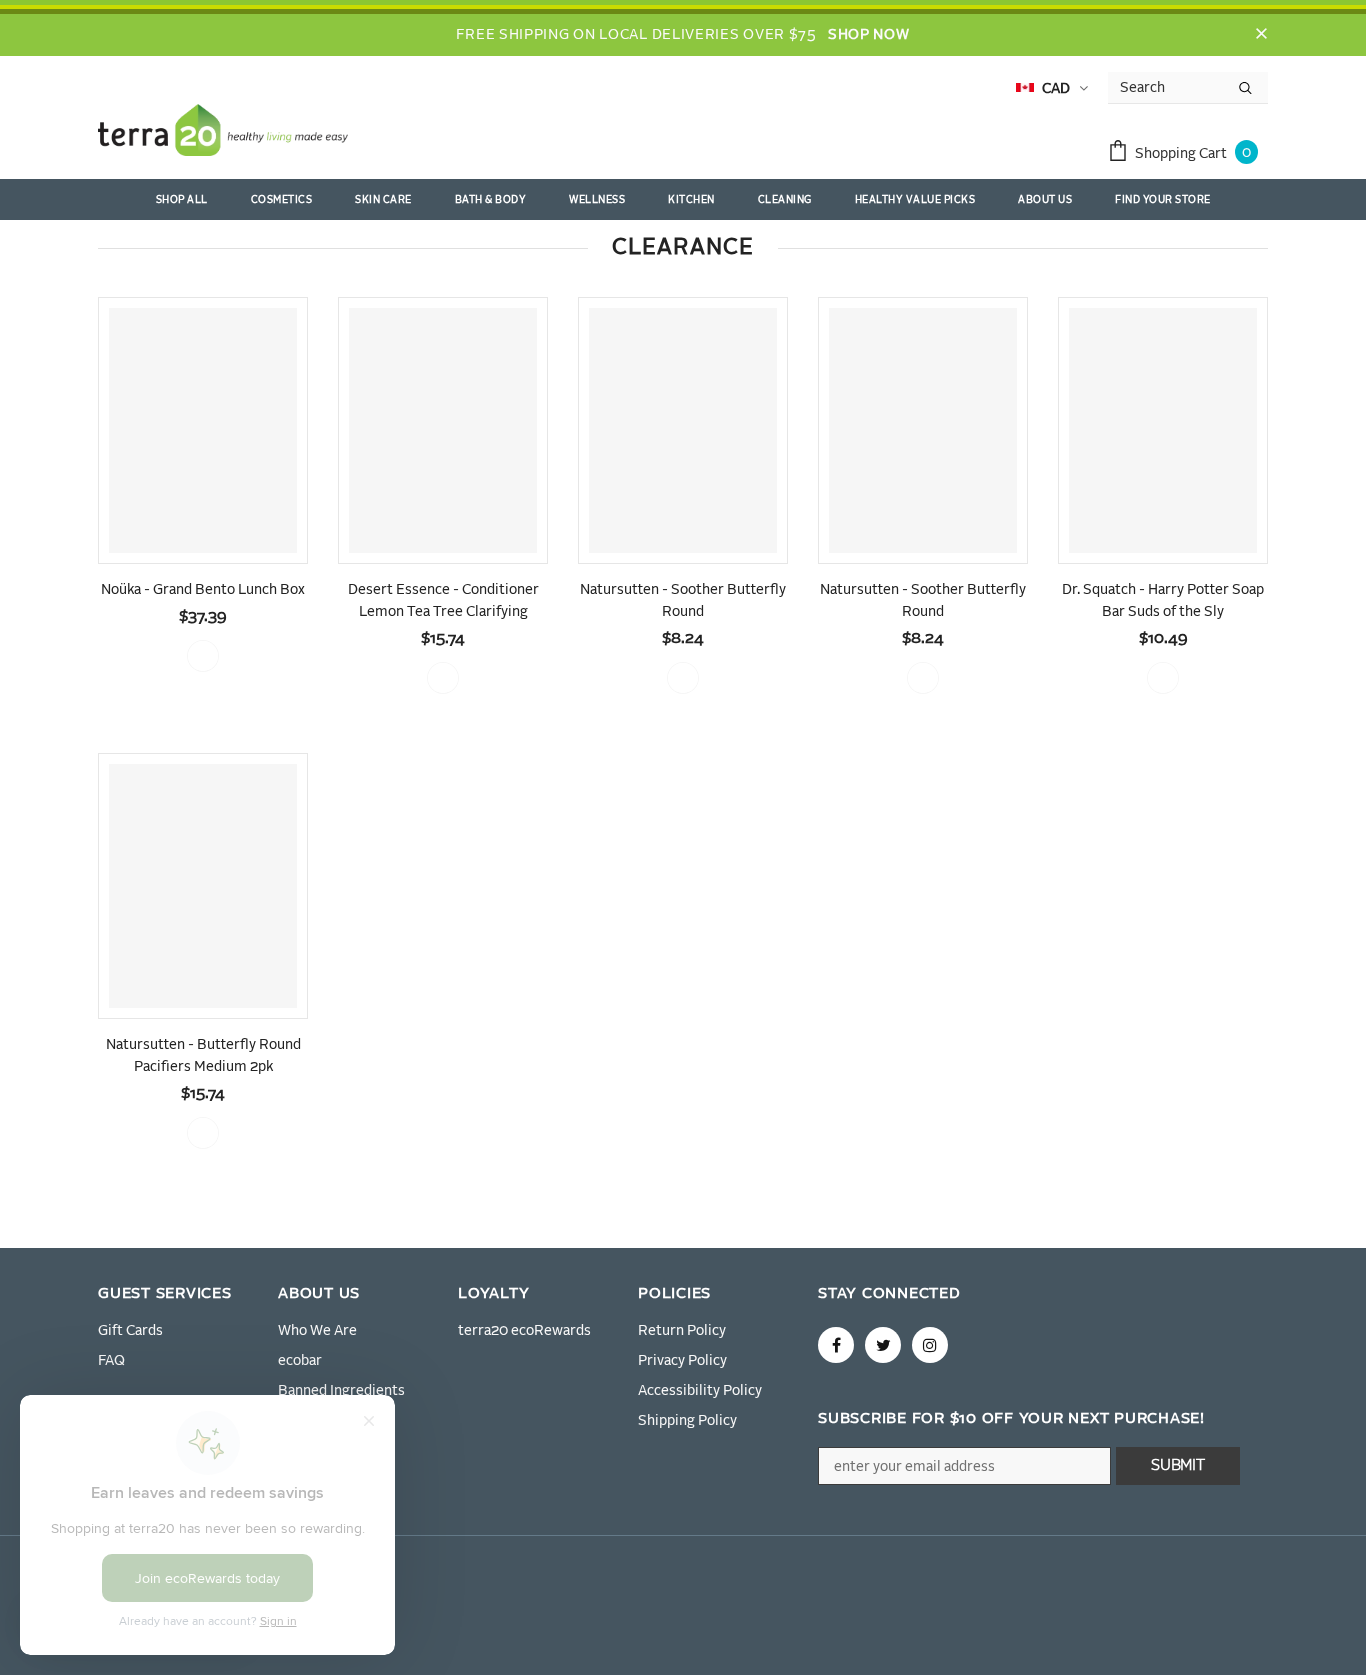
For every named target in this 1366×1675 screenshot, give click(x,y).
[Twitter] (883, 1345)
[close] (1261, 35)
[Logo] (223, 134)
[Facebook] (836, 1345)
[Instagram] (930, 1345)
